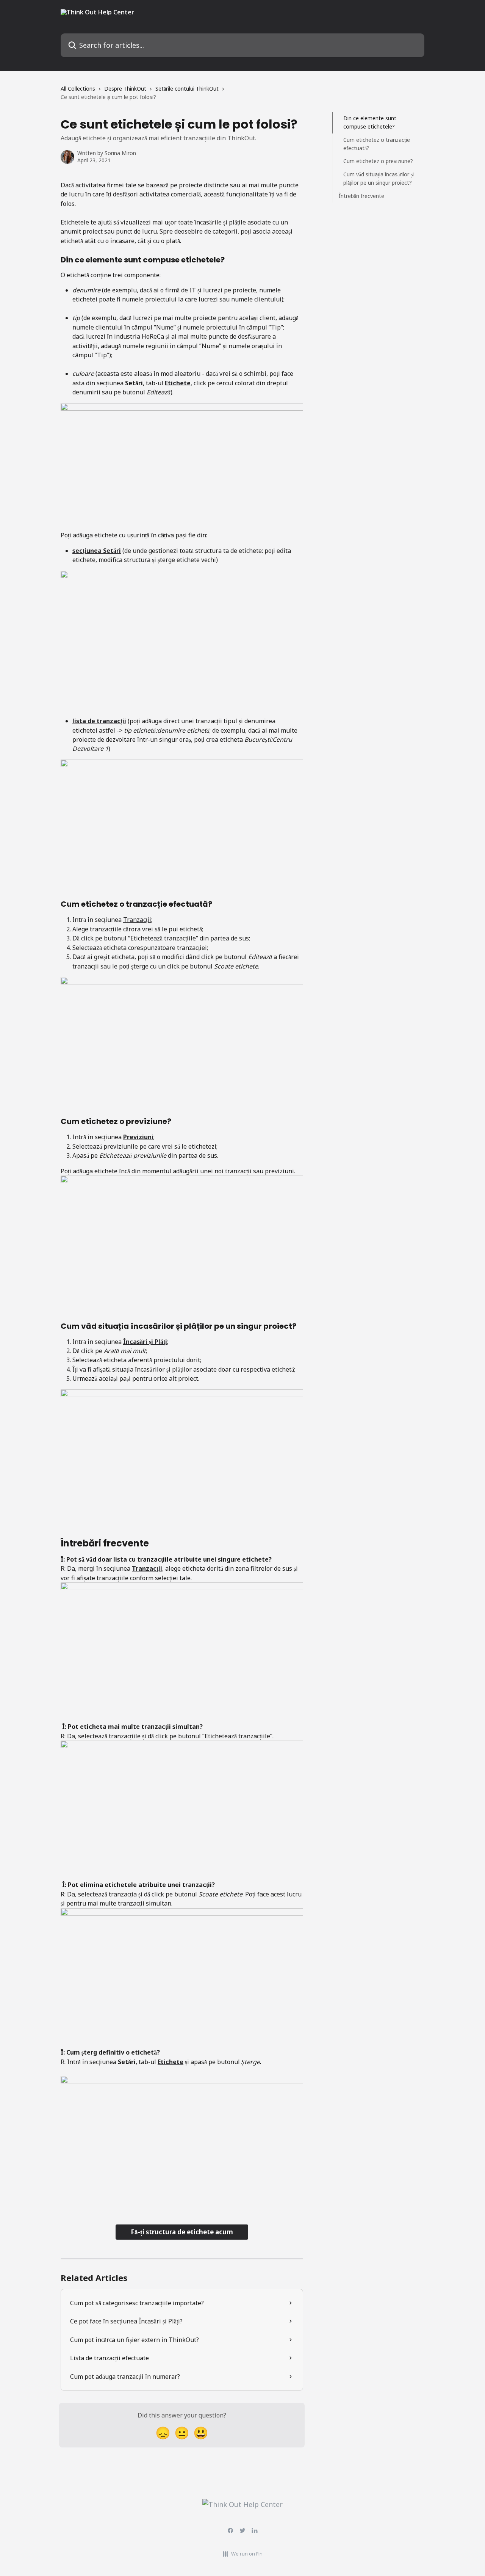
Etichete (178, 383)
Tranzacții (137, 920)
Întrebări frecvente (361, 196)
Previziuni (138, 1137)
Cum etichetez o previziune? (378, 161)
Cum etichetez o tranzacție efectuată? (377, 144)
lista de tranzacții (99, 721)
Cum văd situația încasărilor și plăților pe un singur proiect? (379, 178)
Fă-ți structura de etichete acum (182, 2232)
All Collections (78, 89)
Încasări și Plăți (145, 1342)
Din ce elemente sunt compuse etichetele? (370, 122)
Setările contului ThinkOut (187, 89)
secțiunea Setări (97, 551)
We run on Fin (247, 2554)
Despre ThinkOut (125, 89)
